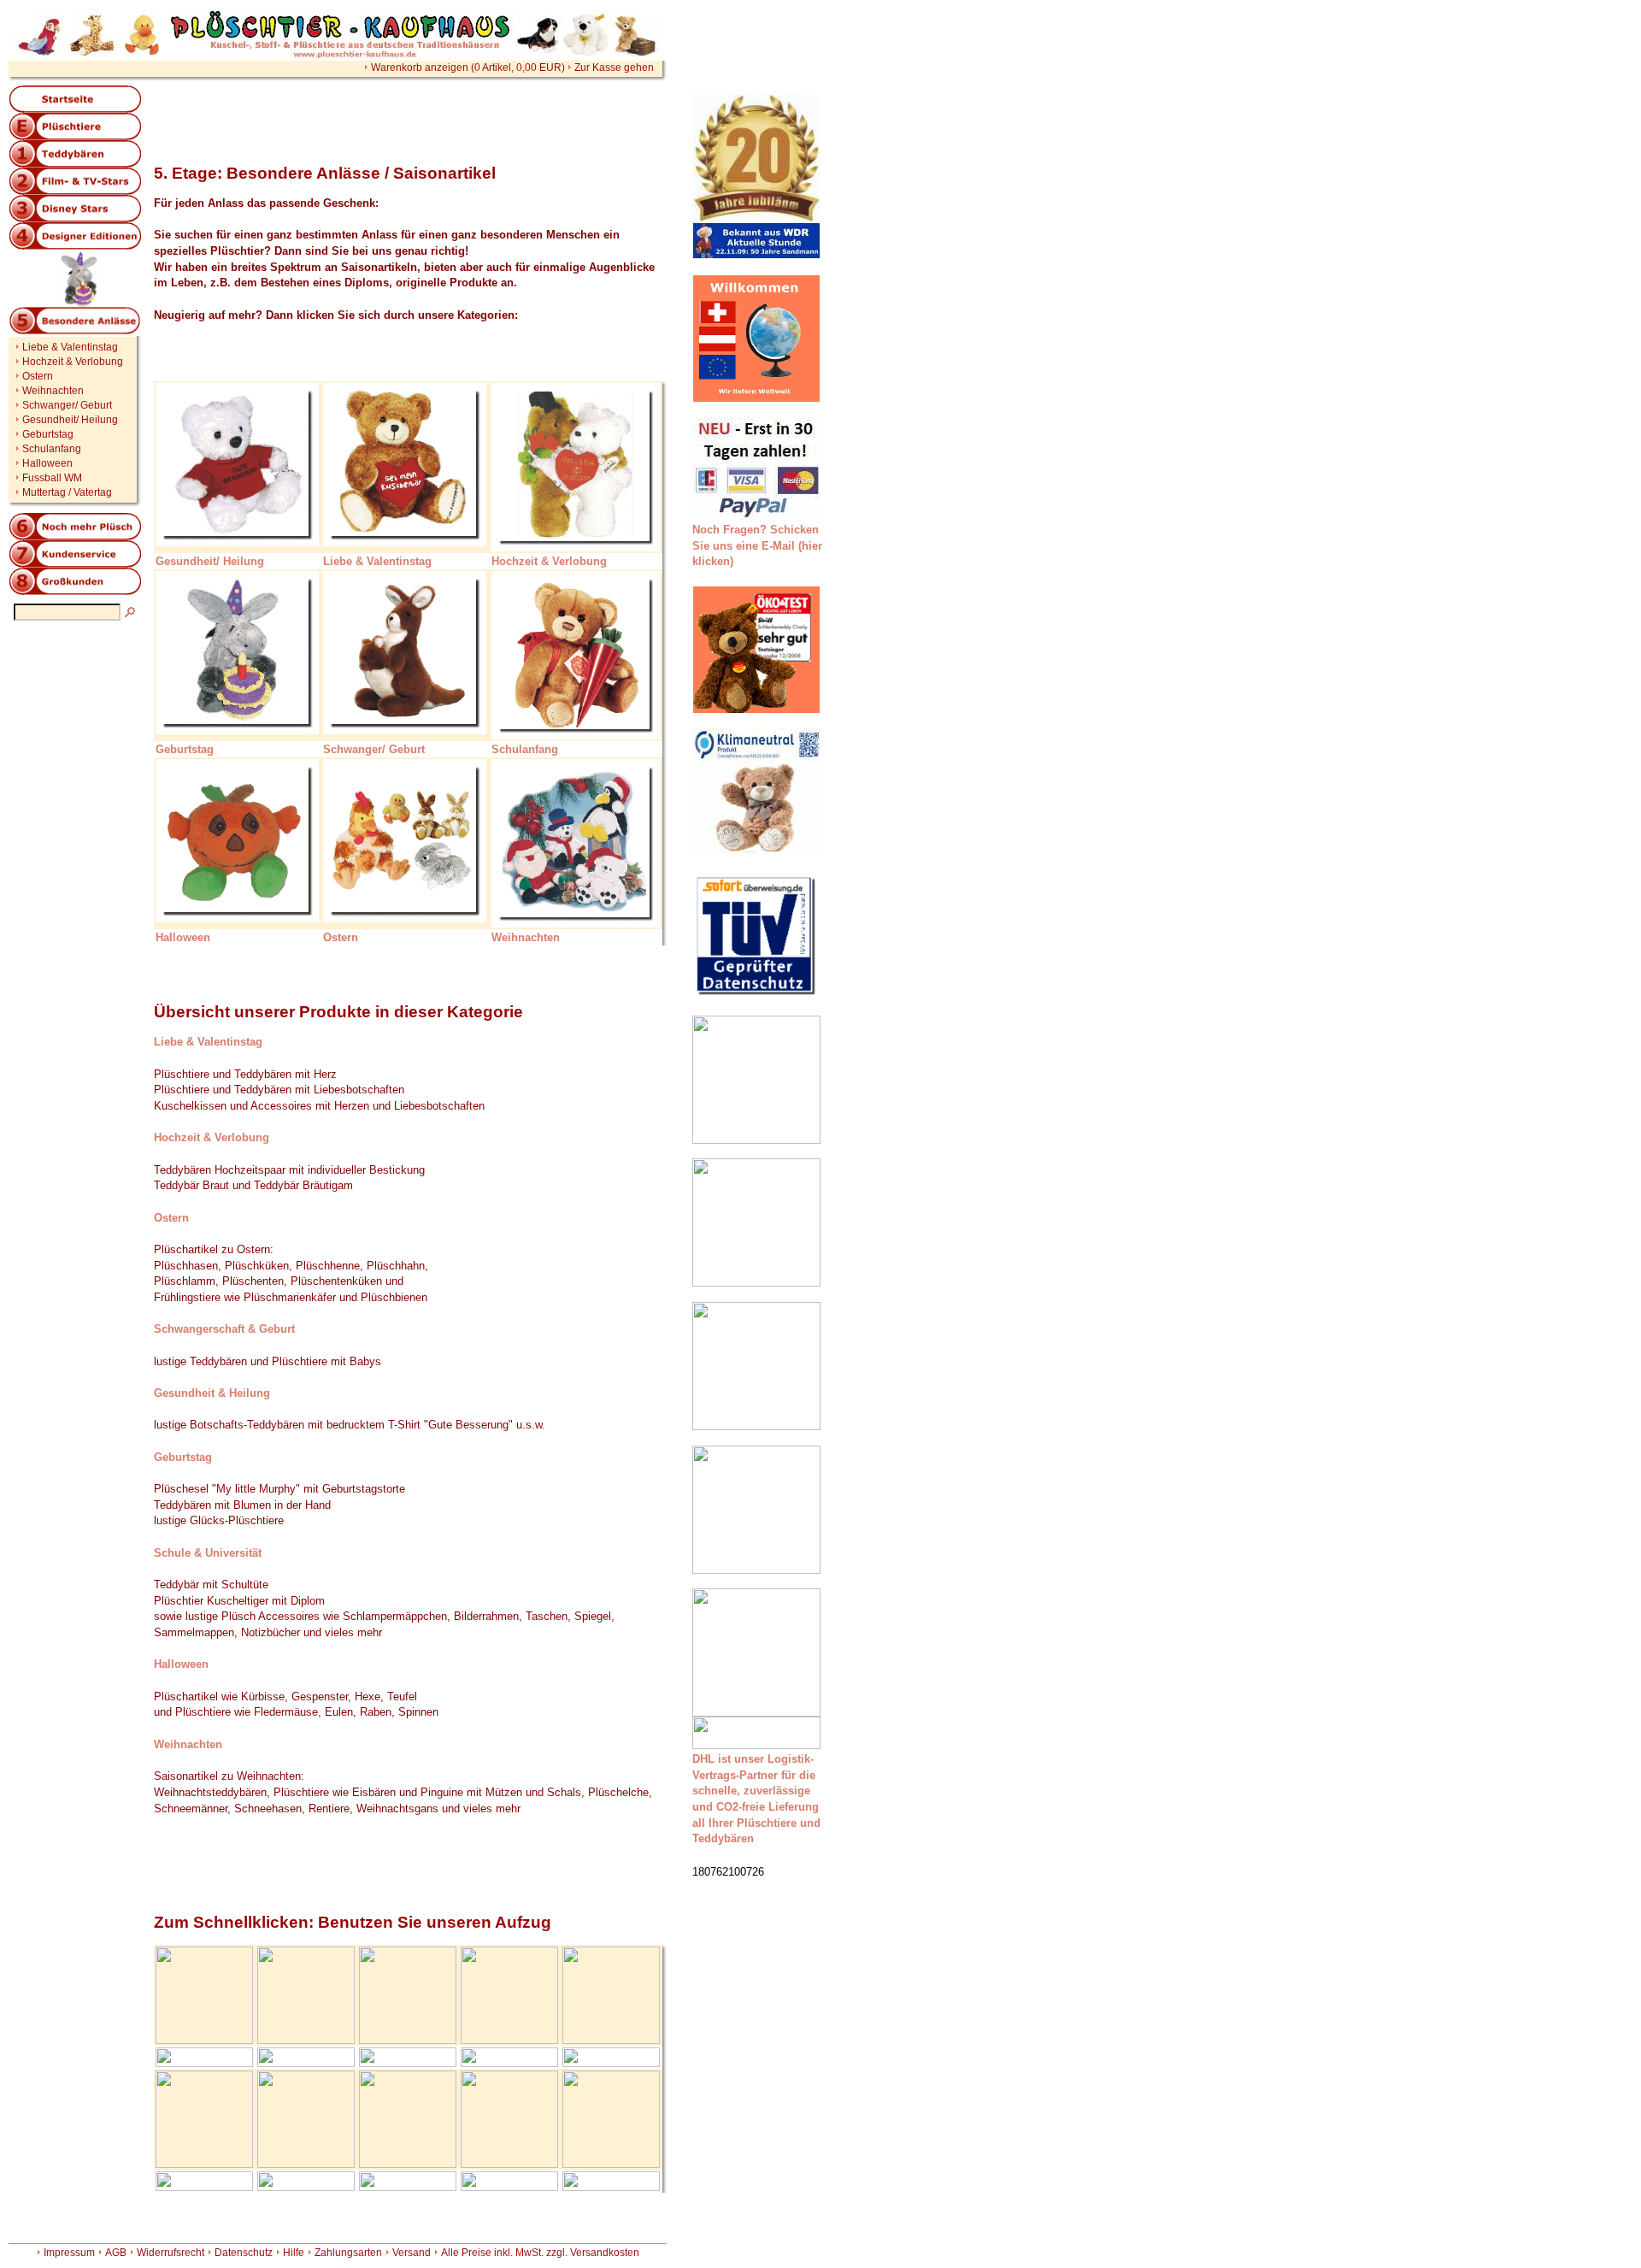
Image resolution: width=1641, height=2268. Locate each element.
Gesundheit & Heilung (212, 1393)
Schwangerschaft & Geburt (224, 1329)
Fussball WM (52, 478)
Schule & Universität (208, 1553)
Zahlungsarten (348, 2253)
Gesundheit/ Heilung (70, 420)
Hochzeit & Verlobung (73, 362)
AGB (116, 2253)
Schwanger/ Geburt (67, 405)
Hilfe (294, 2253)
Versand (412, 2253)
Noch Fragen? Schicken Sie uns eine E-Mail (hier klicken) (757, 545)
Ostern (38, 376)
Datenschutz (244, 2253)
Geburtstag (48, 434)
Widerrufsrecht (171, 2253)
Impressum (69, 2253)
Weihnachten (53, 391)
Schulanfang (52, 449)
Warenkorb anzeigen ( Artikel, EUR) (468, 68)
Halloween (47, 463)
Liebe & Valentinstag (70, 347)
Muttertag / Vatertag (67, 492)
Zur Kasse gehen (614, 68)
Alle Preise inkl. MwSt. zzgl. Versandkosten (540, 2253)
